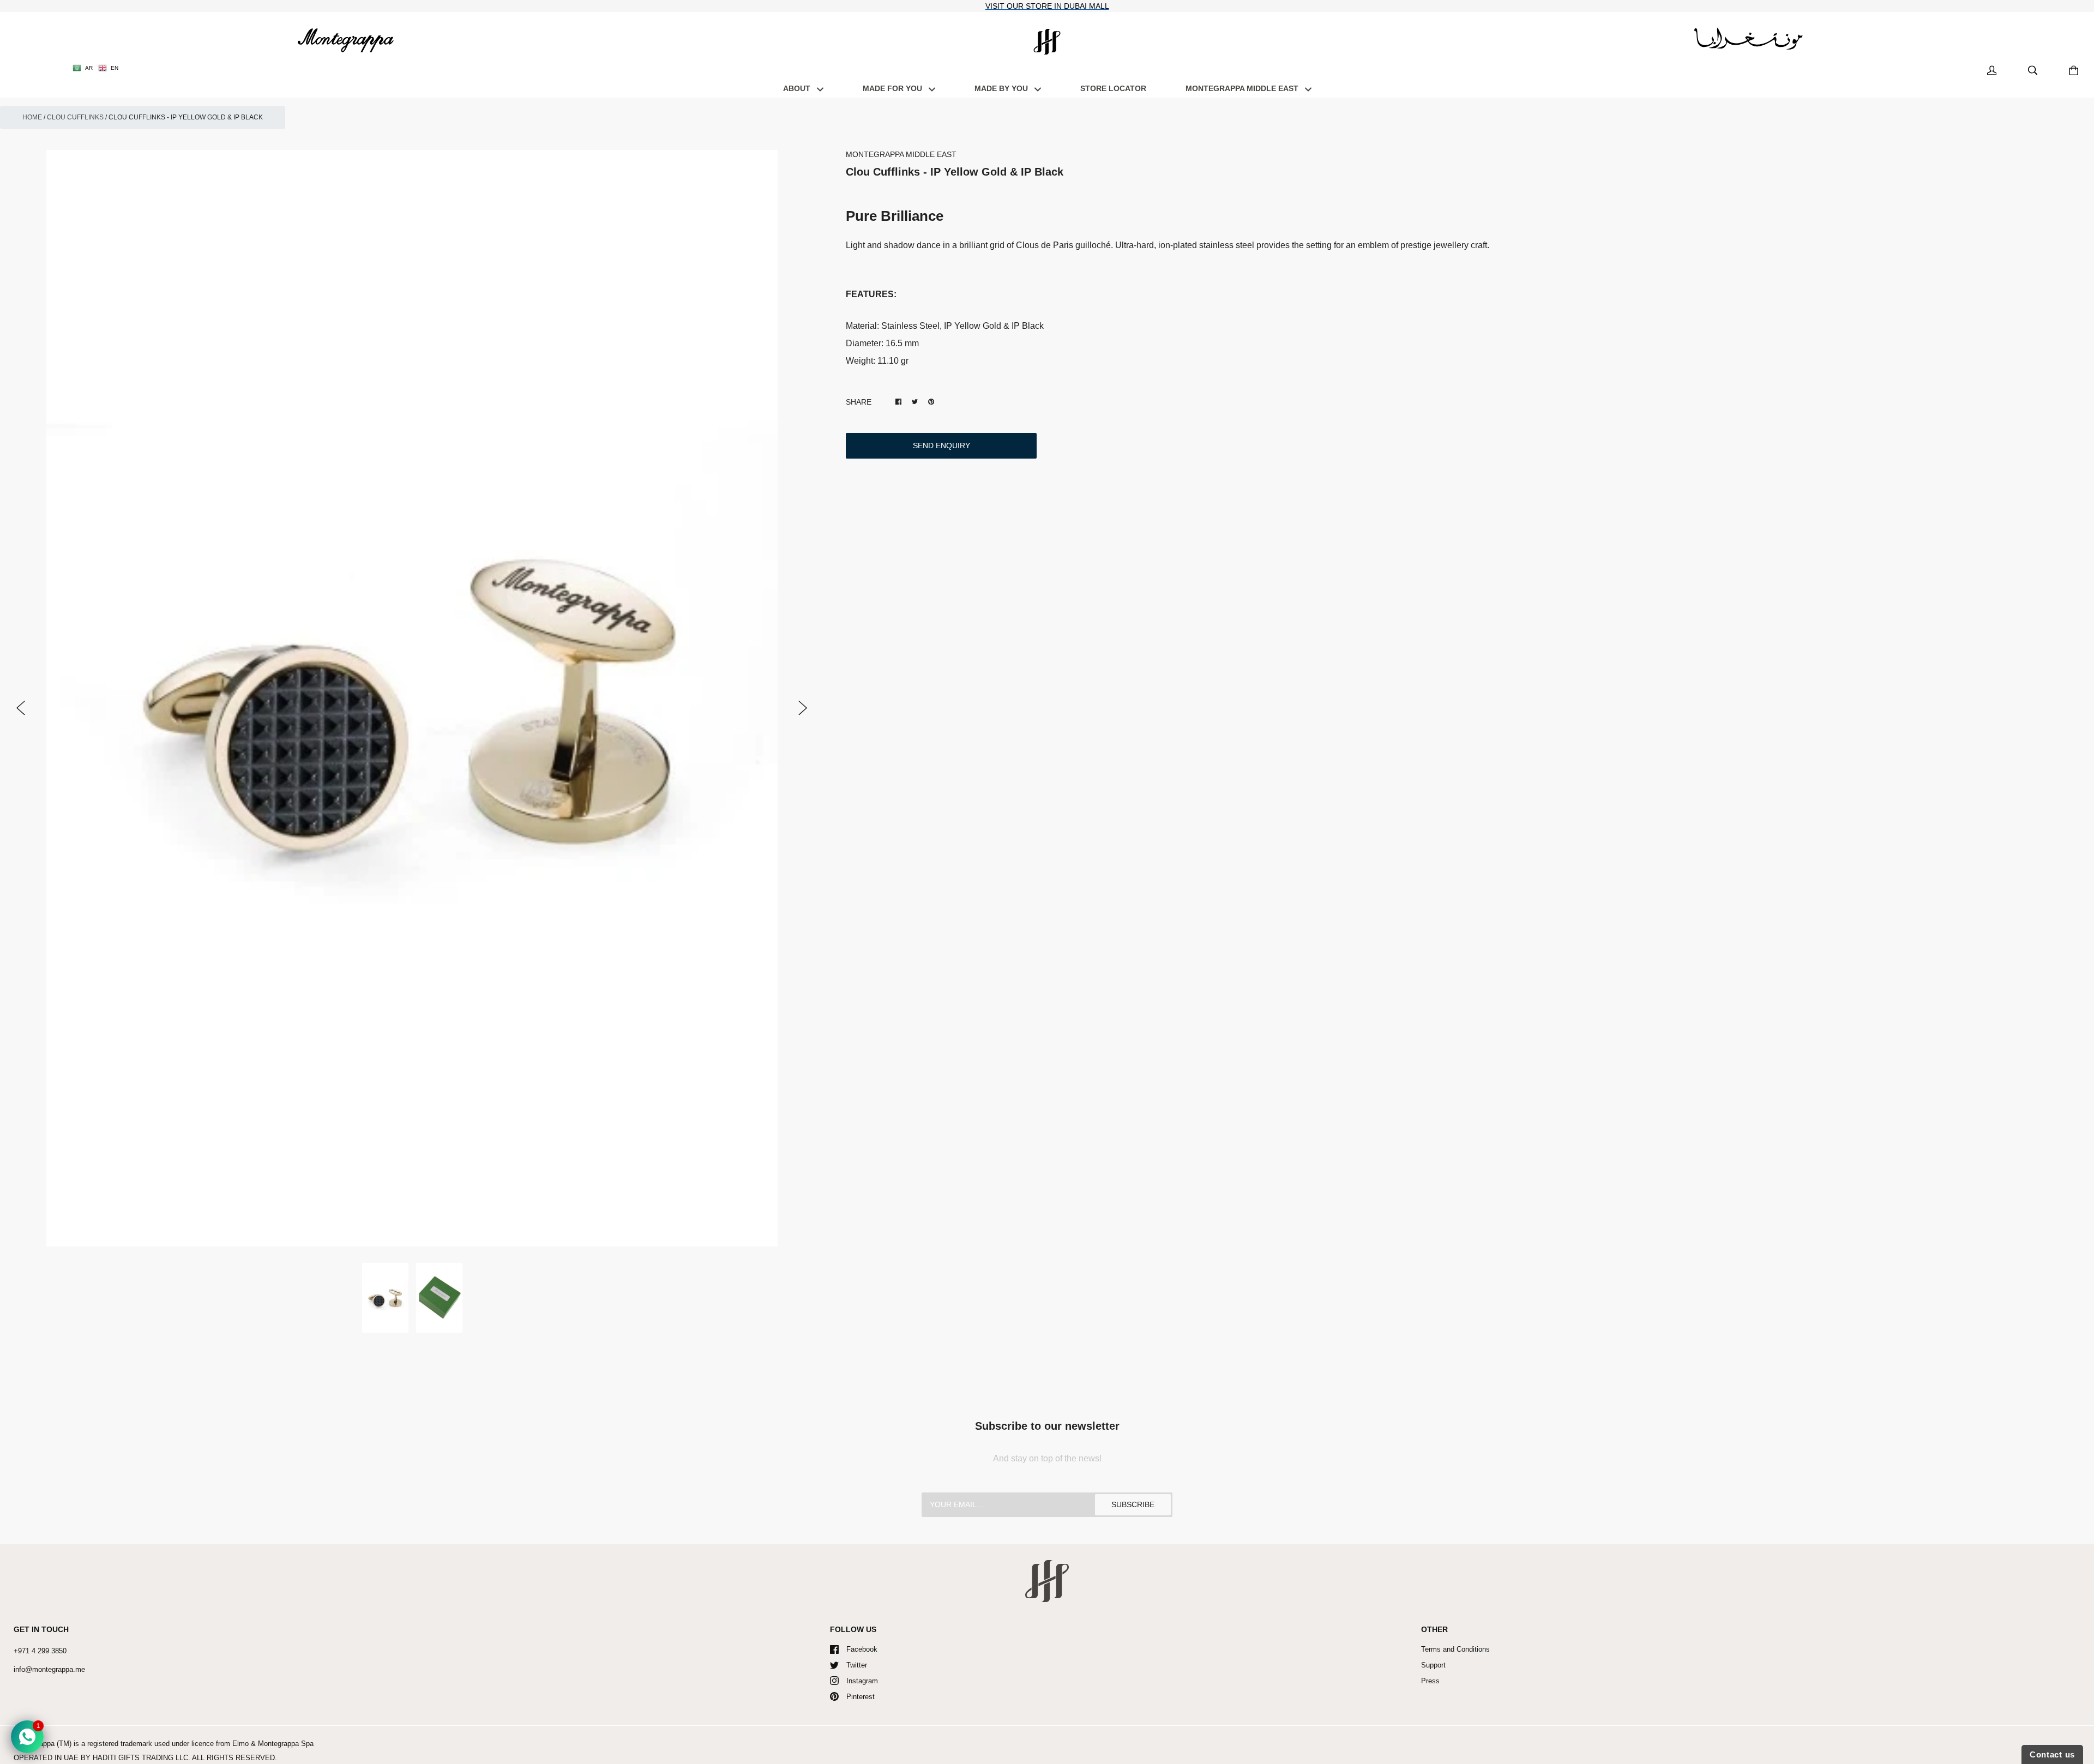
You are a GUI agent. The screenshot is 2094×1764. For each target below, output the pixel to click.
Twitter (857, 1665)
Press (1430, 1681)
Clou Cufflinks (75, 117)
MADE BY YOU (1002, 88)
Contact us (2052, 1754)
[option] (412, 699)
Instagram (862, 1681)
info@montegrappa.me (49, 1669)
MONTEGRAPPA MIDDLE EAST (1243, 88)
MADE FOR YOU (893, 88)
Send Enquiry (941, 445)
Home (32, 117)
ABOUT (798, 88)
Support (1433, 1665)
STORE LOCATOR (1113, 88)
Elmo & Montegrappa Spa (273, 1744)
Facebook (862, 1649)
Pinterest (861, 1697)
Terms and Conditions (1455, 1649)
